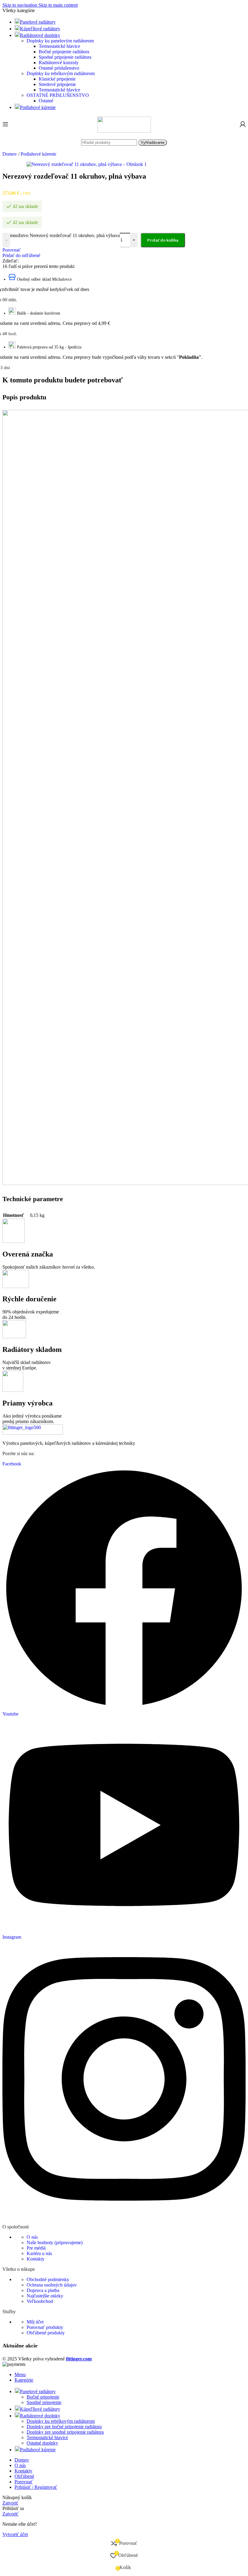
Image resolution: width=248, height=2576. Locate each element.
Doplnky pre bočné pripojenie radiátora (64, 2427)
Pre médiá (36, 2248)
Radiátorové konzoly (59, 63)
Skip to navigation (20, 5)
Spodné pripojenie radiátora (65, 57)
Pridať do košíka (163, 240)
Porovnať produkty (45, 2327)
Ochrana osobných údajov (52, 2285)
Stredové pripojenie (57, 84)
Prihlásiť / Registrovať (36, 2487)
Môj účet (35, 2322)
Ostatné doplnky (42, 2443)
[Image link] (33, 1433)
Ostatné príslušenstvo (59, 68)
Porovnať (24, 2482)
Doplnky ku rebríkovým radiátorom (61, 73)
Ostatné (46, 101)
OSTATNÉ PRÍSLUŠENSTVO (58, 95)
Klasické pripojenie (57, 79)
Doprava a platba (43, 2290)
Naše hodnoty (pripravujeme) (55, 2242)
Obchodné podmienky (48, 2279)
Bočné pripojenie (43, 2397)
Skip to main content (58, 5)
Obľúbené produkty (46, 2333)
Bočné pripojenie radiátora (64, 52)
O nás (32, 2237)
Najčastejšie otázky (45, 2296)
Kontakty (36, 2259)
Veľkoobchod (40, 2301)
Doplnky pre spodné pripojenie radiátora (65, 2432)
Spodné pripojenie (44, 2402)
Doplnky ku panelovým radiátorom (60, 41)
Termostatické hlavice (59, 46)
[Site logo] (124, 131)
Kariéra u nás (39, 2253)
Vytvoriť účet (15, 2534)
